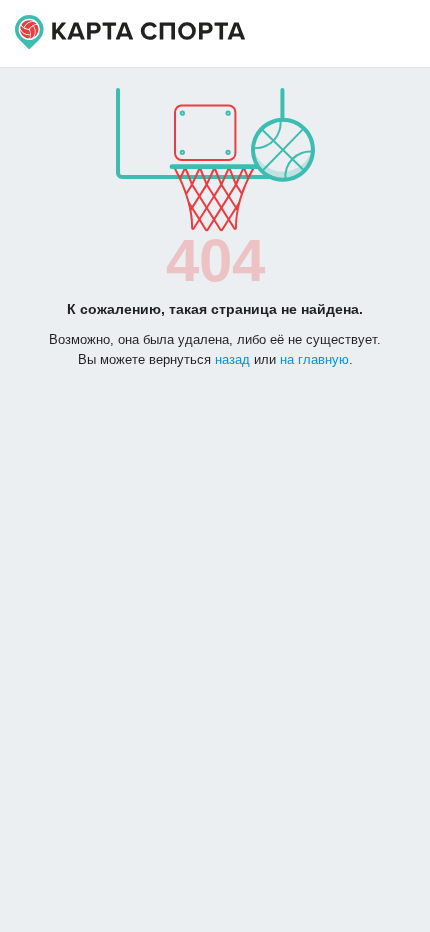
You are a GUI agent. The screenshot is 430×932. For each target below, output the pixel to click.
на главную (314, 359)
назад (232, 359)
